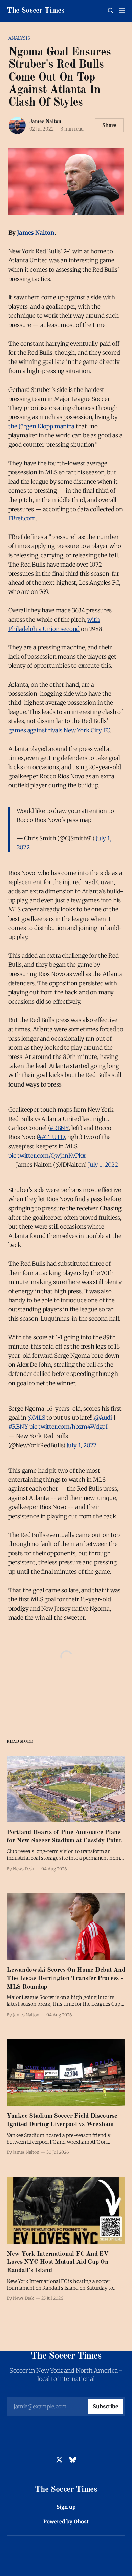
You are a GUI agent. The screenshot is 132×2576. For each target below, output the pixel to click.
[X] (59, 2460)
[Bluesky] (73, 2460)
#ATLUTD (51, 1137)
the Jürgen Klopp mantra (41, 426)
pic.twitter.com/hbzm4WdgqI (69, 1427)
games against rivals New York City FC (59, 730)
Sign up (66, 2507)
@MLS (36, 1418)
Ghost (81, 2522)
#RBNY (59, 1128)
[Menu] (122, 11)
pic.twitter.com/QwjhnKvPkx (47, 1156)
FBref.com (22, 518)
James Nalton (46, 122)
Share (109, 125)
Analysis (19, 38)
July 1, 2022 (103, 1165)
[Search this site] (111, 11)
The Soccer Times (36, 11)
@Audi (103, 1418)
